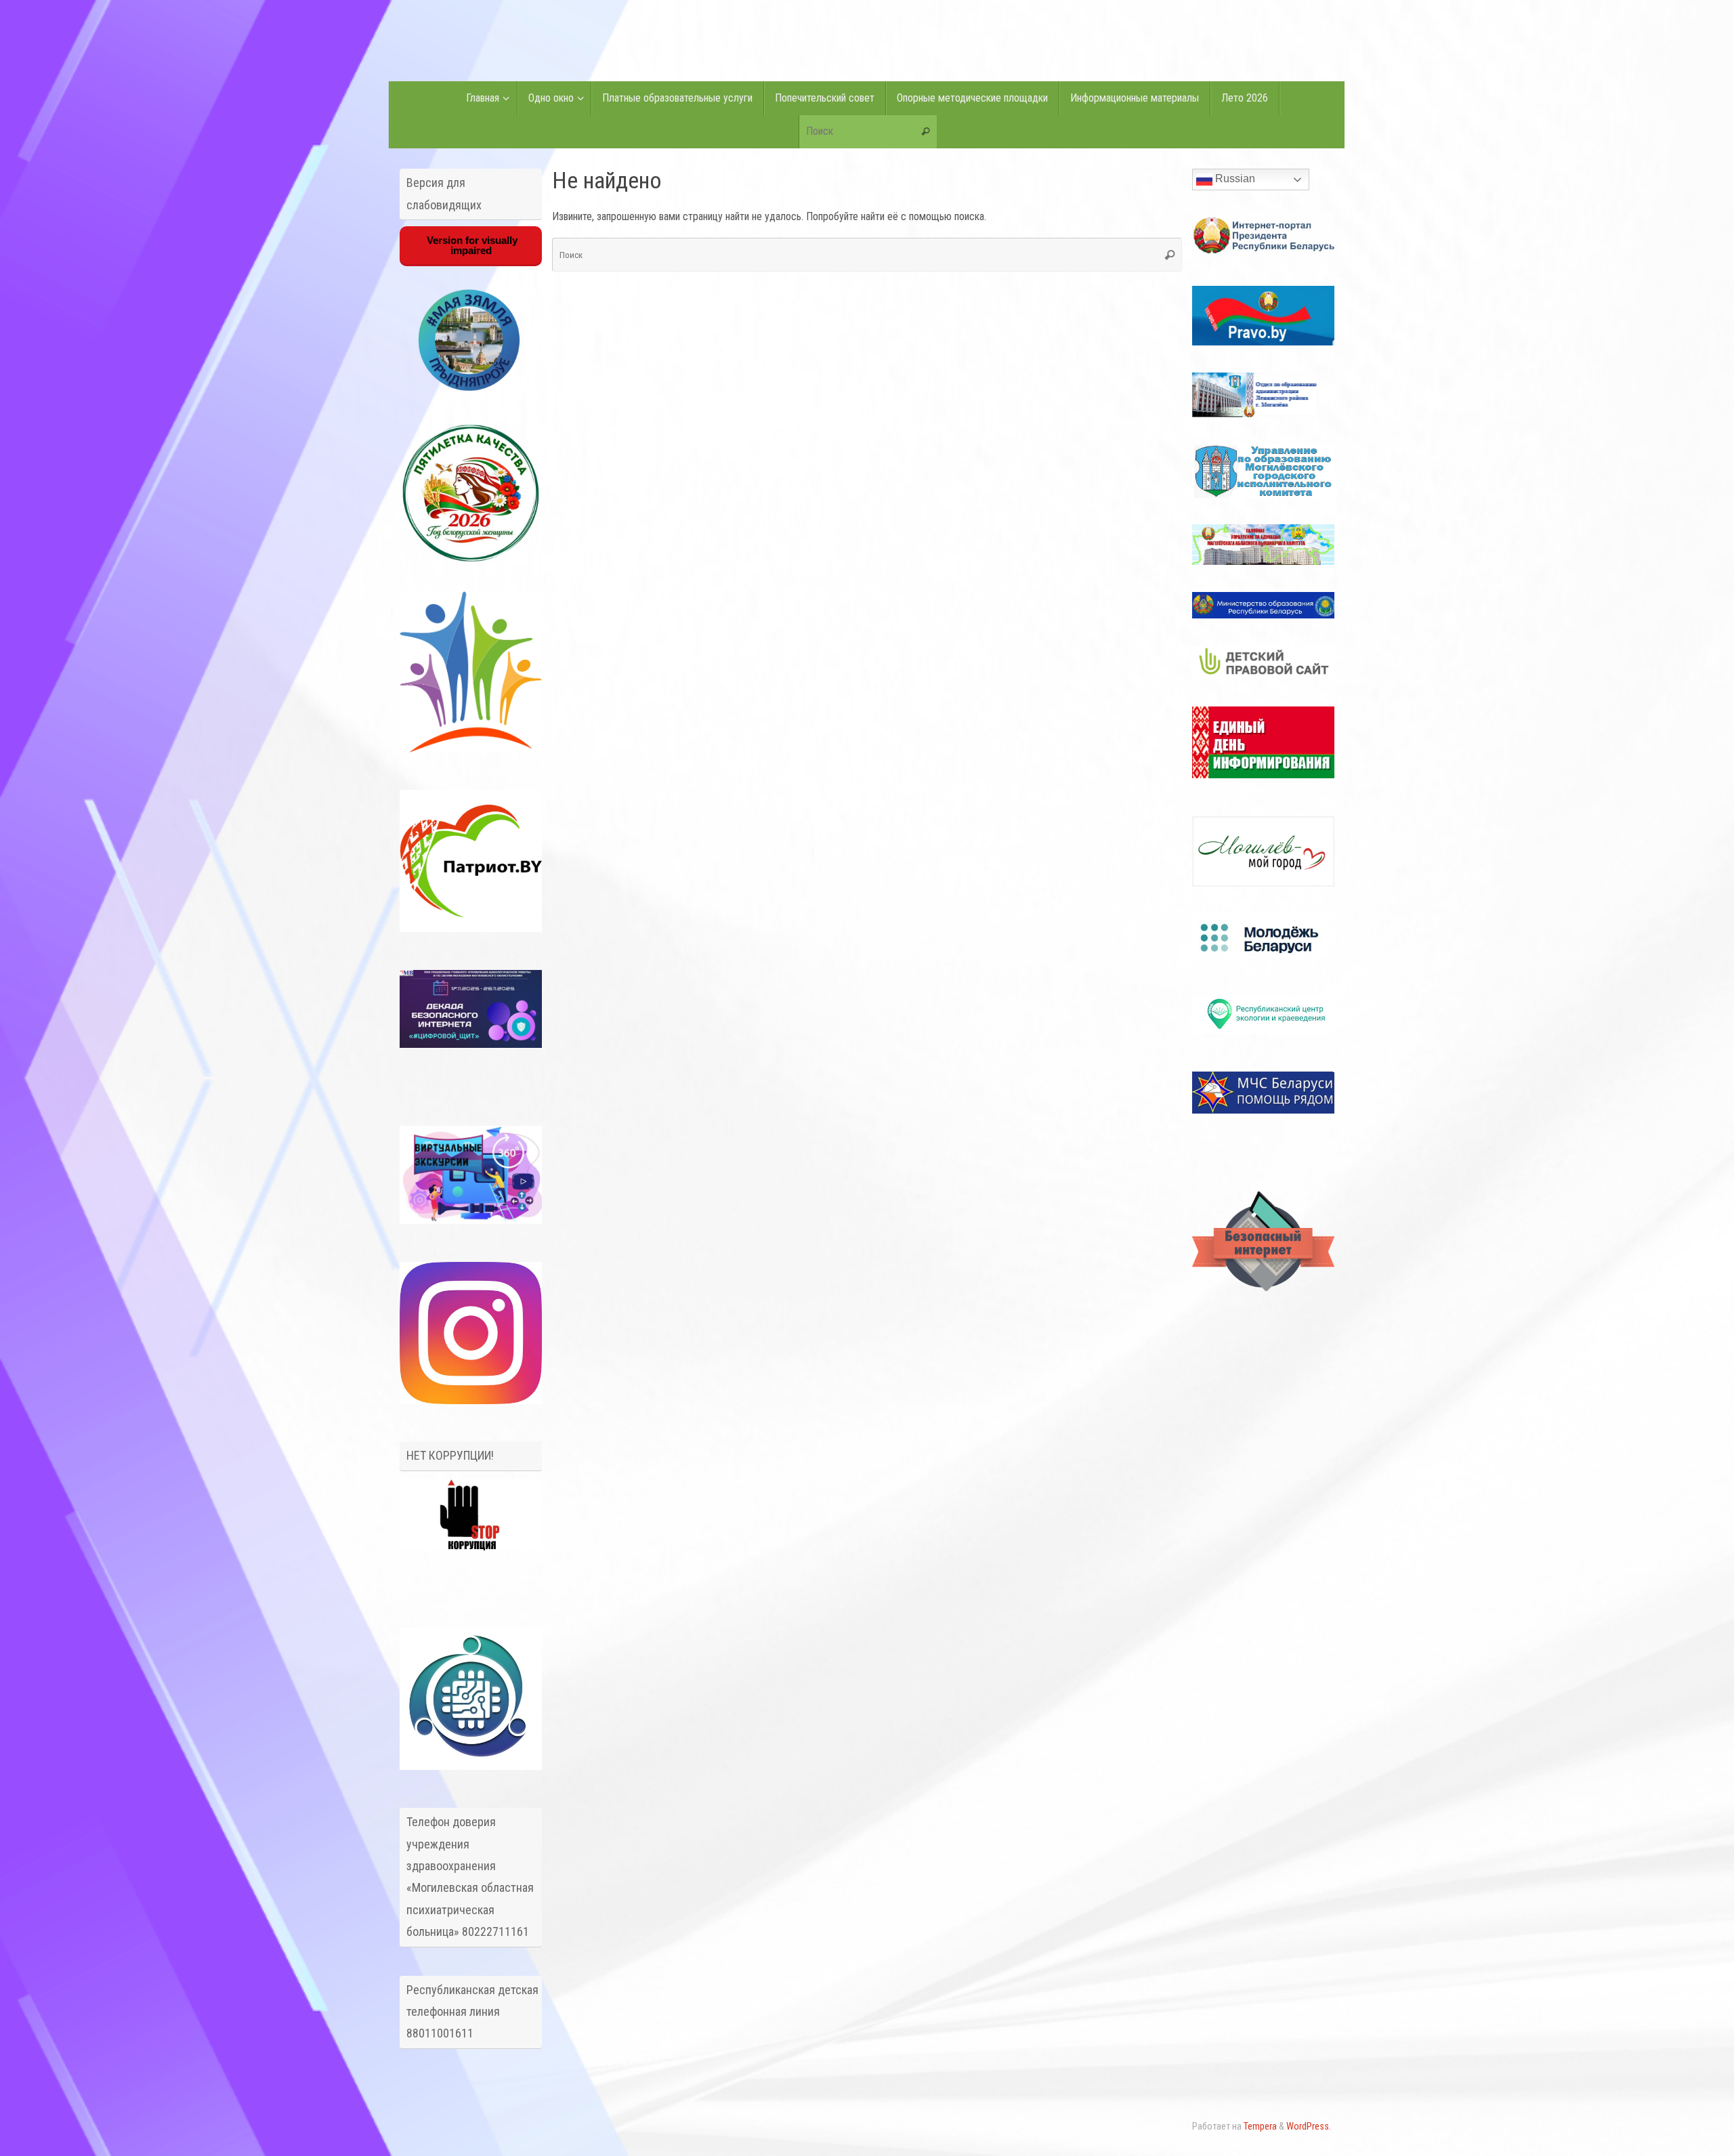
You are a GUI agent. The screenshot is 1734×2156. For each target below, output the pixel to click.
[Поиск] (926, 132)
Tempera (1260, 2127)
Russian (1234, 178)
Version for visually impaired (471, 245)
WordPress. (1309, 2127)
